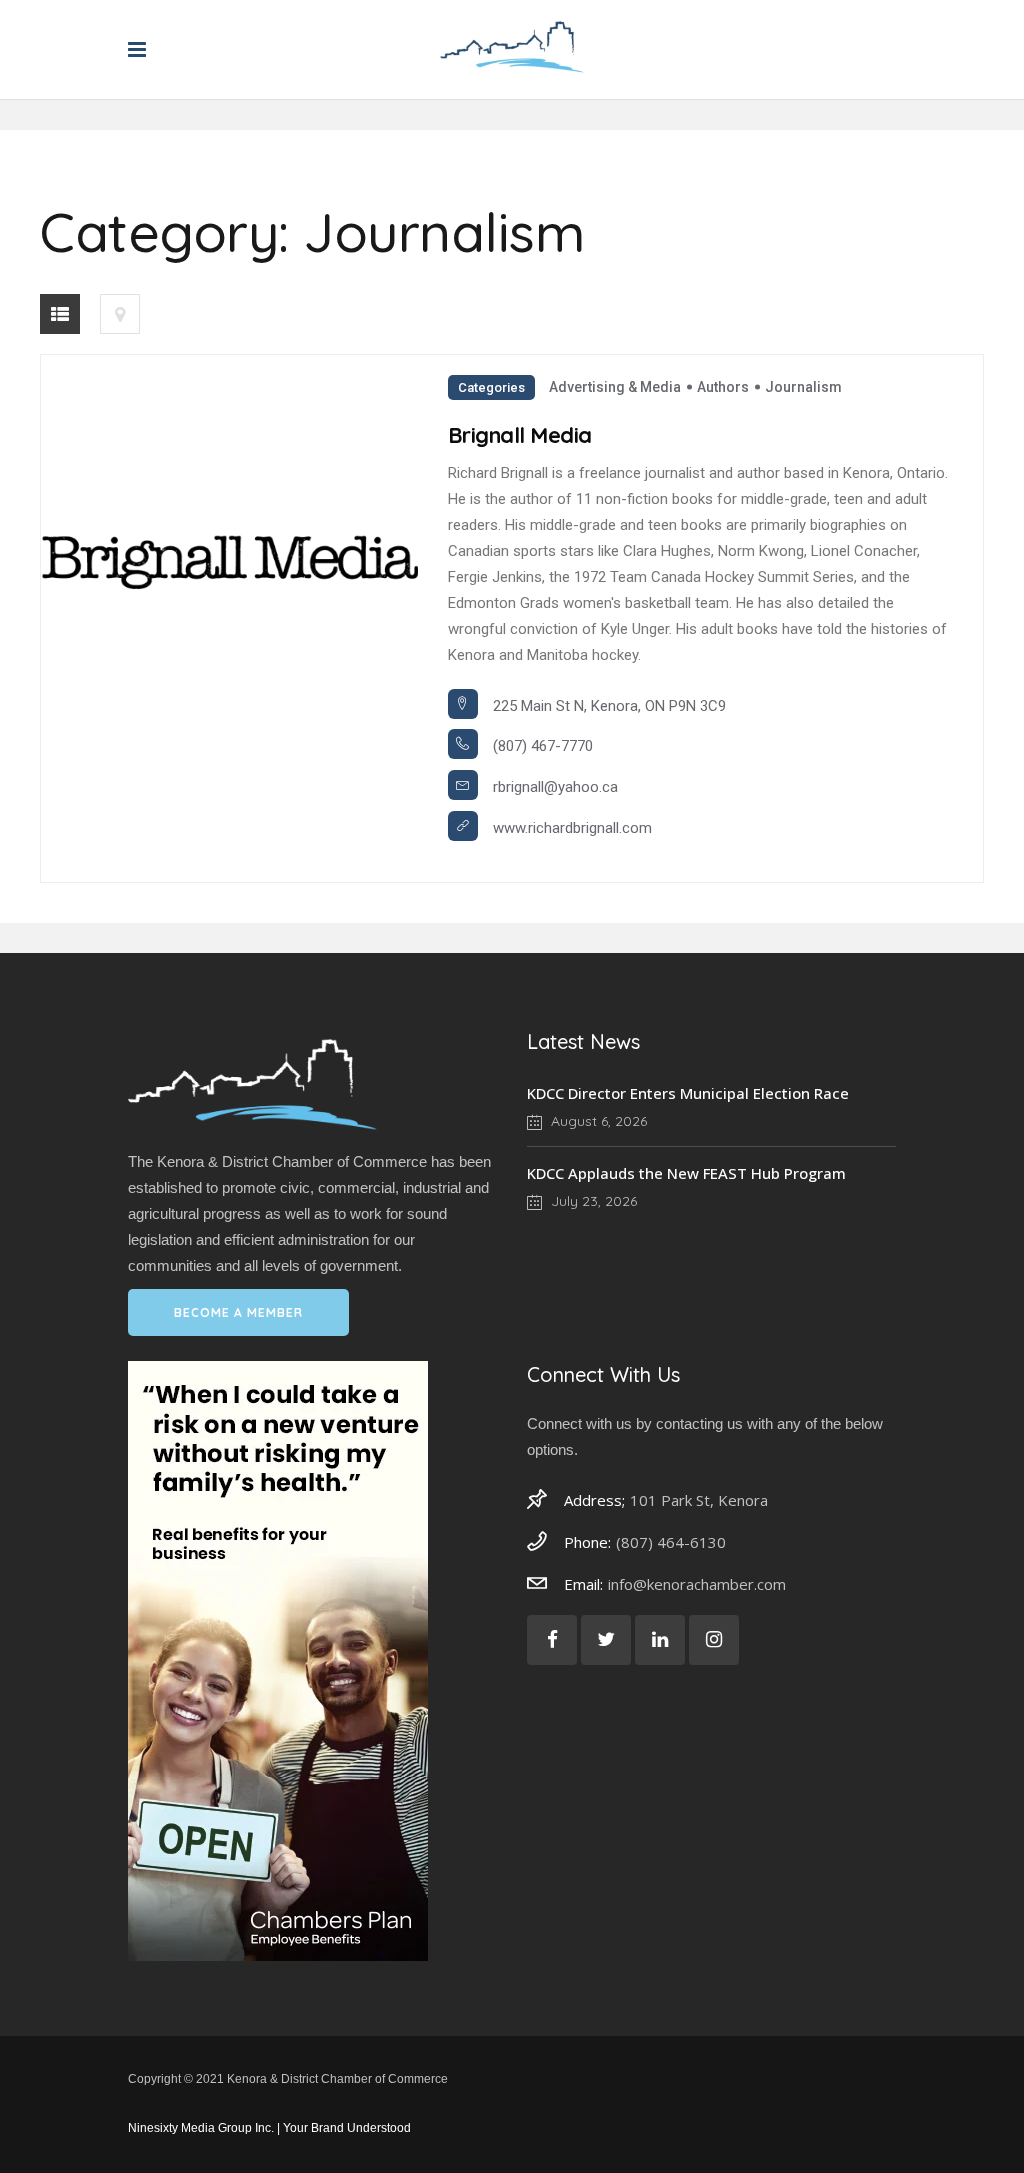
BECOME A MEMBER (238, 1312)
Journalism (803, 387)
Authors (723, 387)
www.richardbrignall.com (572, 828)
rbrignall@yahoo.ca (555, 787)
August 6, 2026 (597, 1121)
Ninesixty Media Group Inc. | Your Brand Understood (269, 2128)
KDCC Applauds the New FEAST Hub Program (686, 1173)
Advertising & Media (615, 387)
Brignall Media (520, 435)
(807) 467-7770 (543, 746)
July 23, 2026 (592, 1201)
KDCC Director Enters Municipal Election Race (688, 1093)
